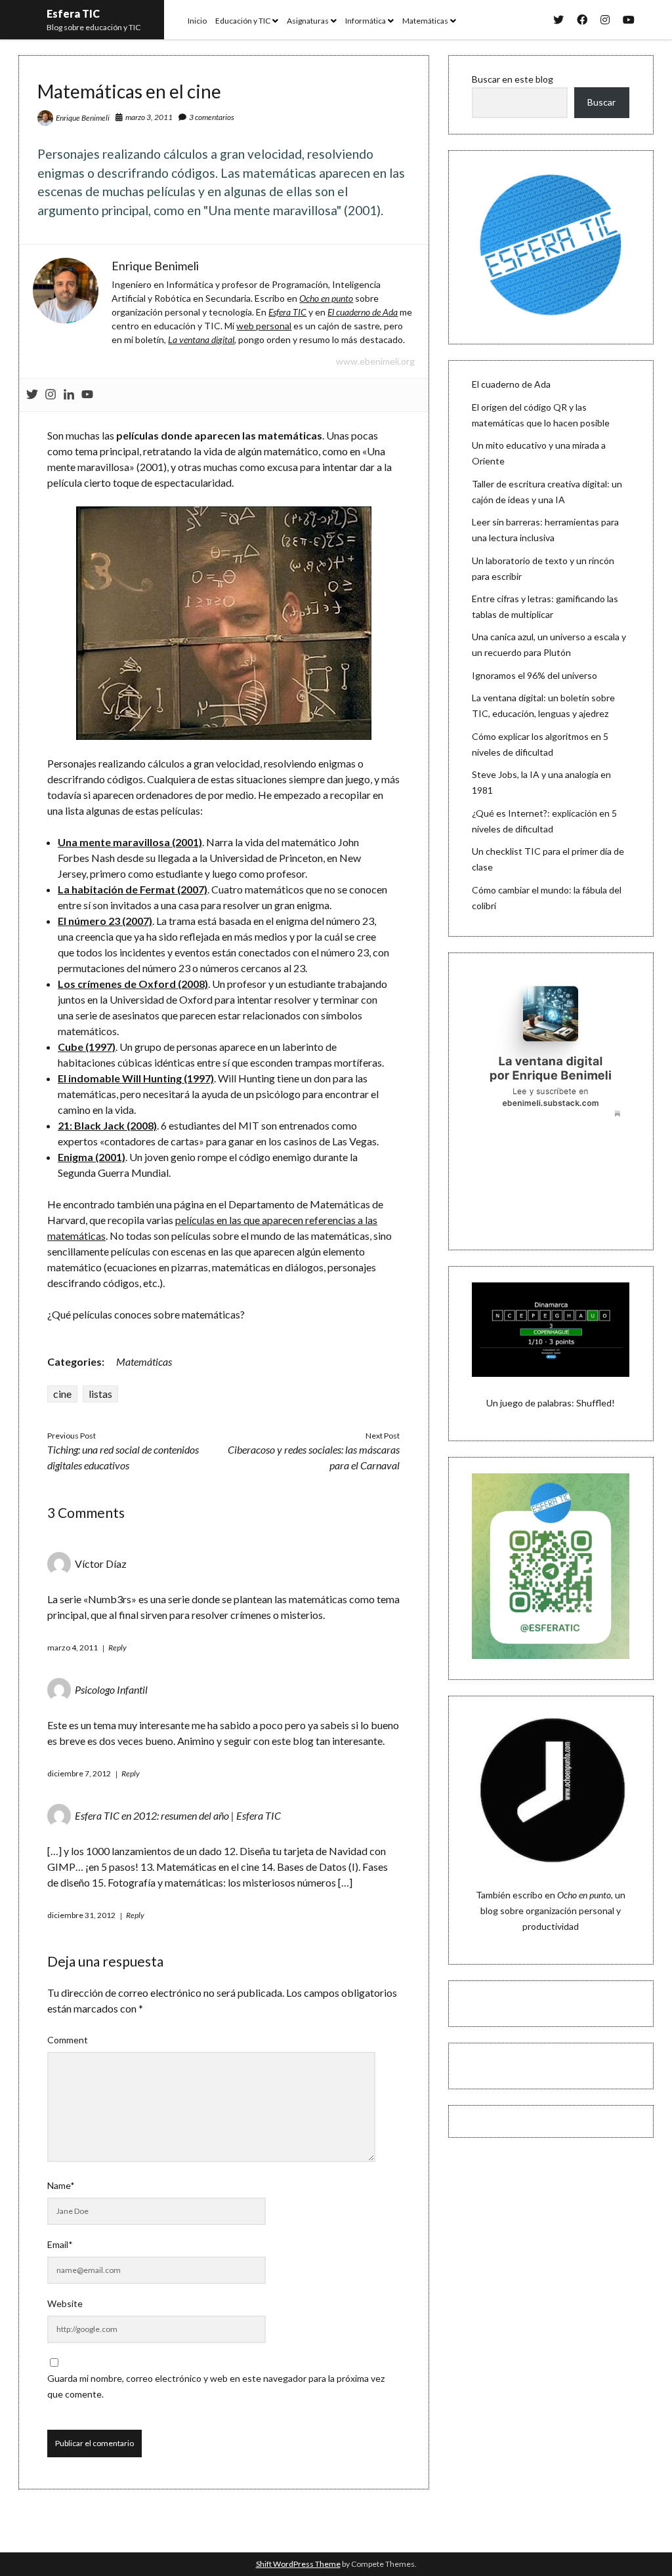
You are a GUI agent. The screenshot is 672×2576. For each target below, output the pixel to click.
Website (65, 2303)
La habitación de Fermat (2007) (133, 889)
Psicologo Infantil (111, 1689)
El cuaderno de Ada (511, 384)
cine (62, 1394)
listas (100, 1394)
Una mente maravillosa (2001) (130, 842)
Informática (366, 21)
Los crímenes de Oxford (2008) (133, 984)
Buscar (601, 102)
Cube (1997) (87, 1047)
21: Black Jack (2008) (107, 1125)
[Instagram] (51, 395)
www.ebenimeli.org (375, 361)
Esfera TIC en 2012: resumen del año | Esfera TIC (178, 1815)
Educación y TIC (243, 21)
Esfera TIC (73, 13)
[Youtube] (87, 395)
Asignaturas (308, 21)
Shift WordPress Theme (298, 2564)
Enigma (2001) (92, 1157)
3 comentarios (212, 117)
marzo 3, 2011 (149, 117)
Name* (61, 2185)
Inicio (197, 21)
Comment (68, 2040)
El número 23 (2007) (105, 921)
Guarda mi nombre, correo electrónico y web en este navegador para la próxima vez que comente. (216, 2386)
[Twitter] (32, 395)
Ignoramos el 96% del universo (535, 675)
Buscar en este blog (513, 79)
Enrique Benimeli (83, 118)
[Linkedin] (69, 395)
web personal (264, 326)
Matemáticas (425, 21)
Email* (60, 2244)
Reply (117, 1647)
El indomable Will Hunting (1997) (136, 1078)
